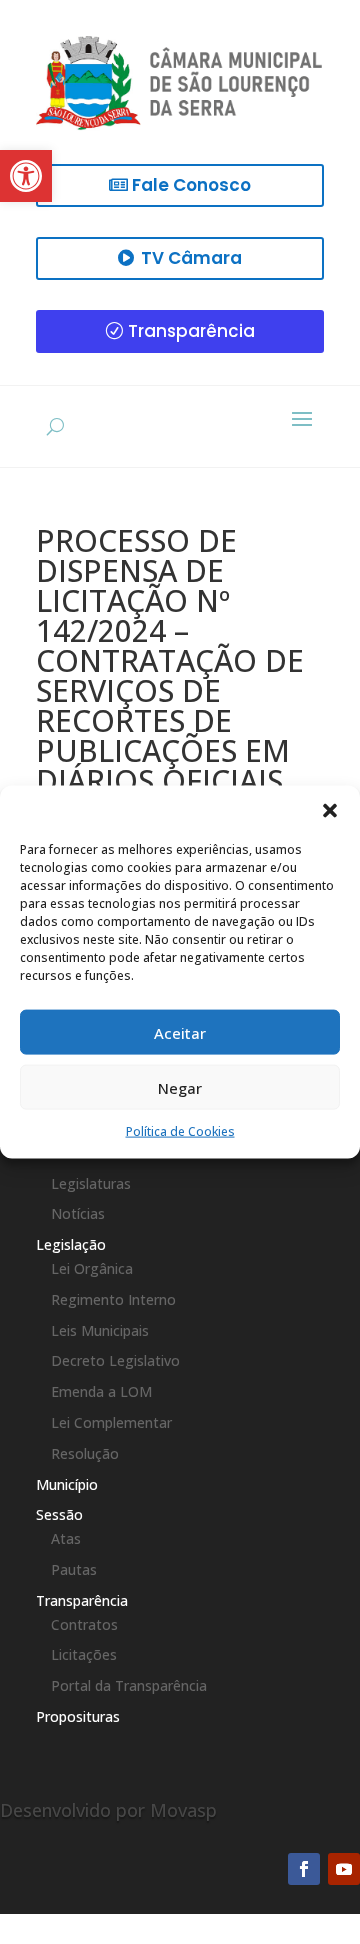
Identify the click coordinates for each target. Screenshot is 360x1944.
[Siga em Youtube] (344, 1869)
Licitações (84, 1654)
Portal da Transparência (129, 1685)
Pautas (74, 1569)
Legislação (71, 1244)
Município (67, 1484)
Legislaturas (91, 1183)
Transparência (191, 331)
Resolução (85, 1453)
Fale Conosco (191, 185)
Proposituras (78, 1716)
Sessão (59, 1514)
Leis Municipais (100, 1330)
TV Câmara (191, 258)
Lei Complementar (111, 1422)
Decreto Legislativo (115, 1360)
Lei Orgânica (92, 1268)
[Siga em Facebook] (304, 1869)
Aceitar (180, 1032)
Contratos (84, 1624)
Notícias (78, 1213)
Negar (180, 1087)
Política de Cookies (180, 1131)
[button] (330, 811)
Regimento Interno (113, 1299)
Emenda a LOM (101, 1391)
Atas (66, 1538)
